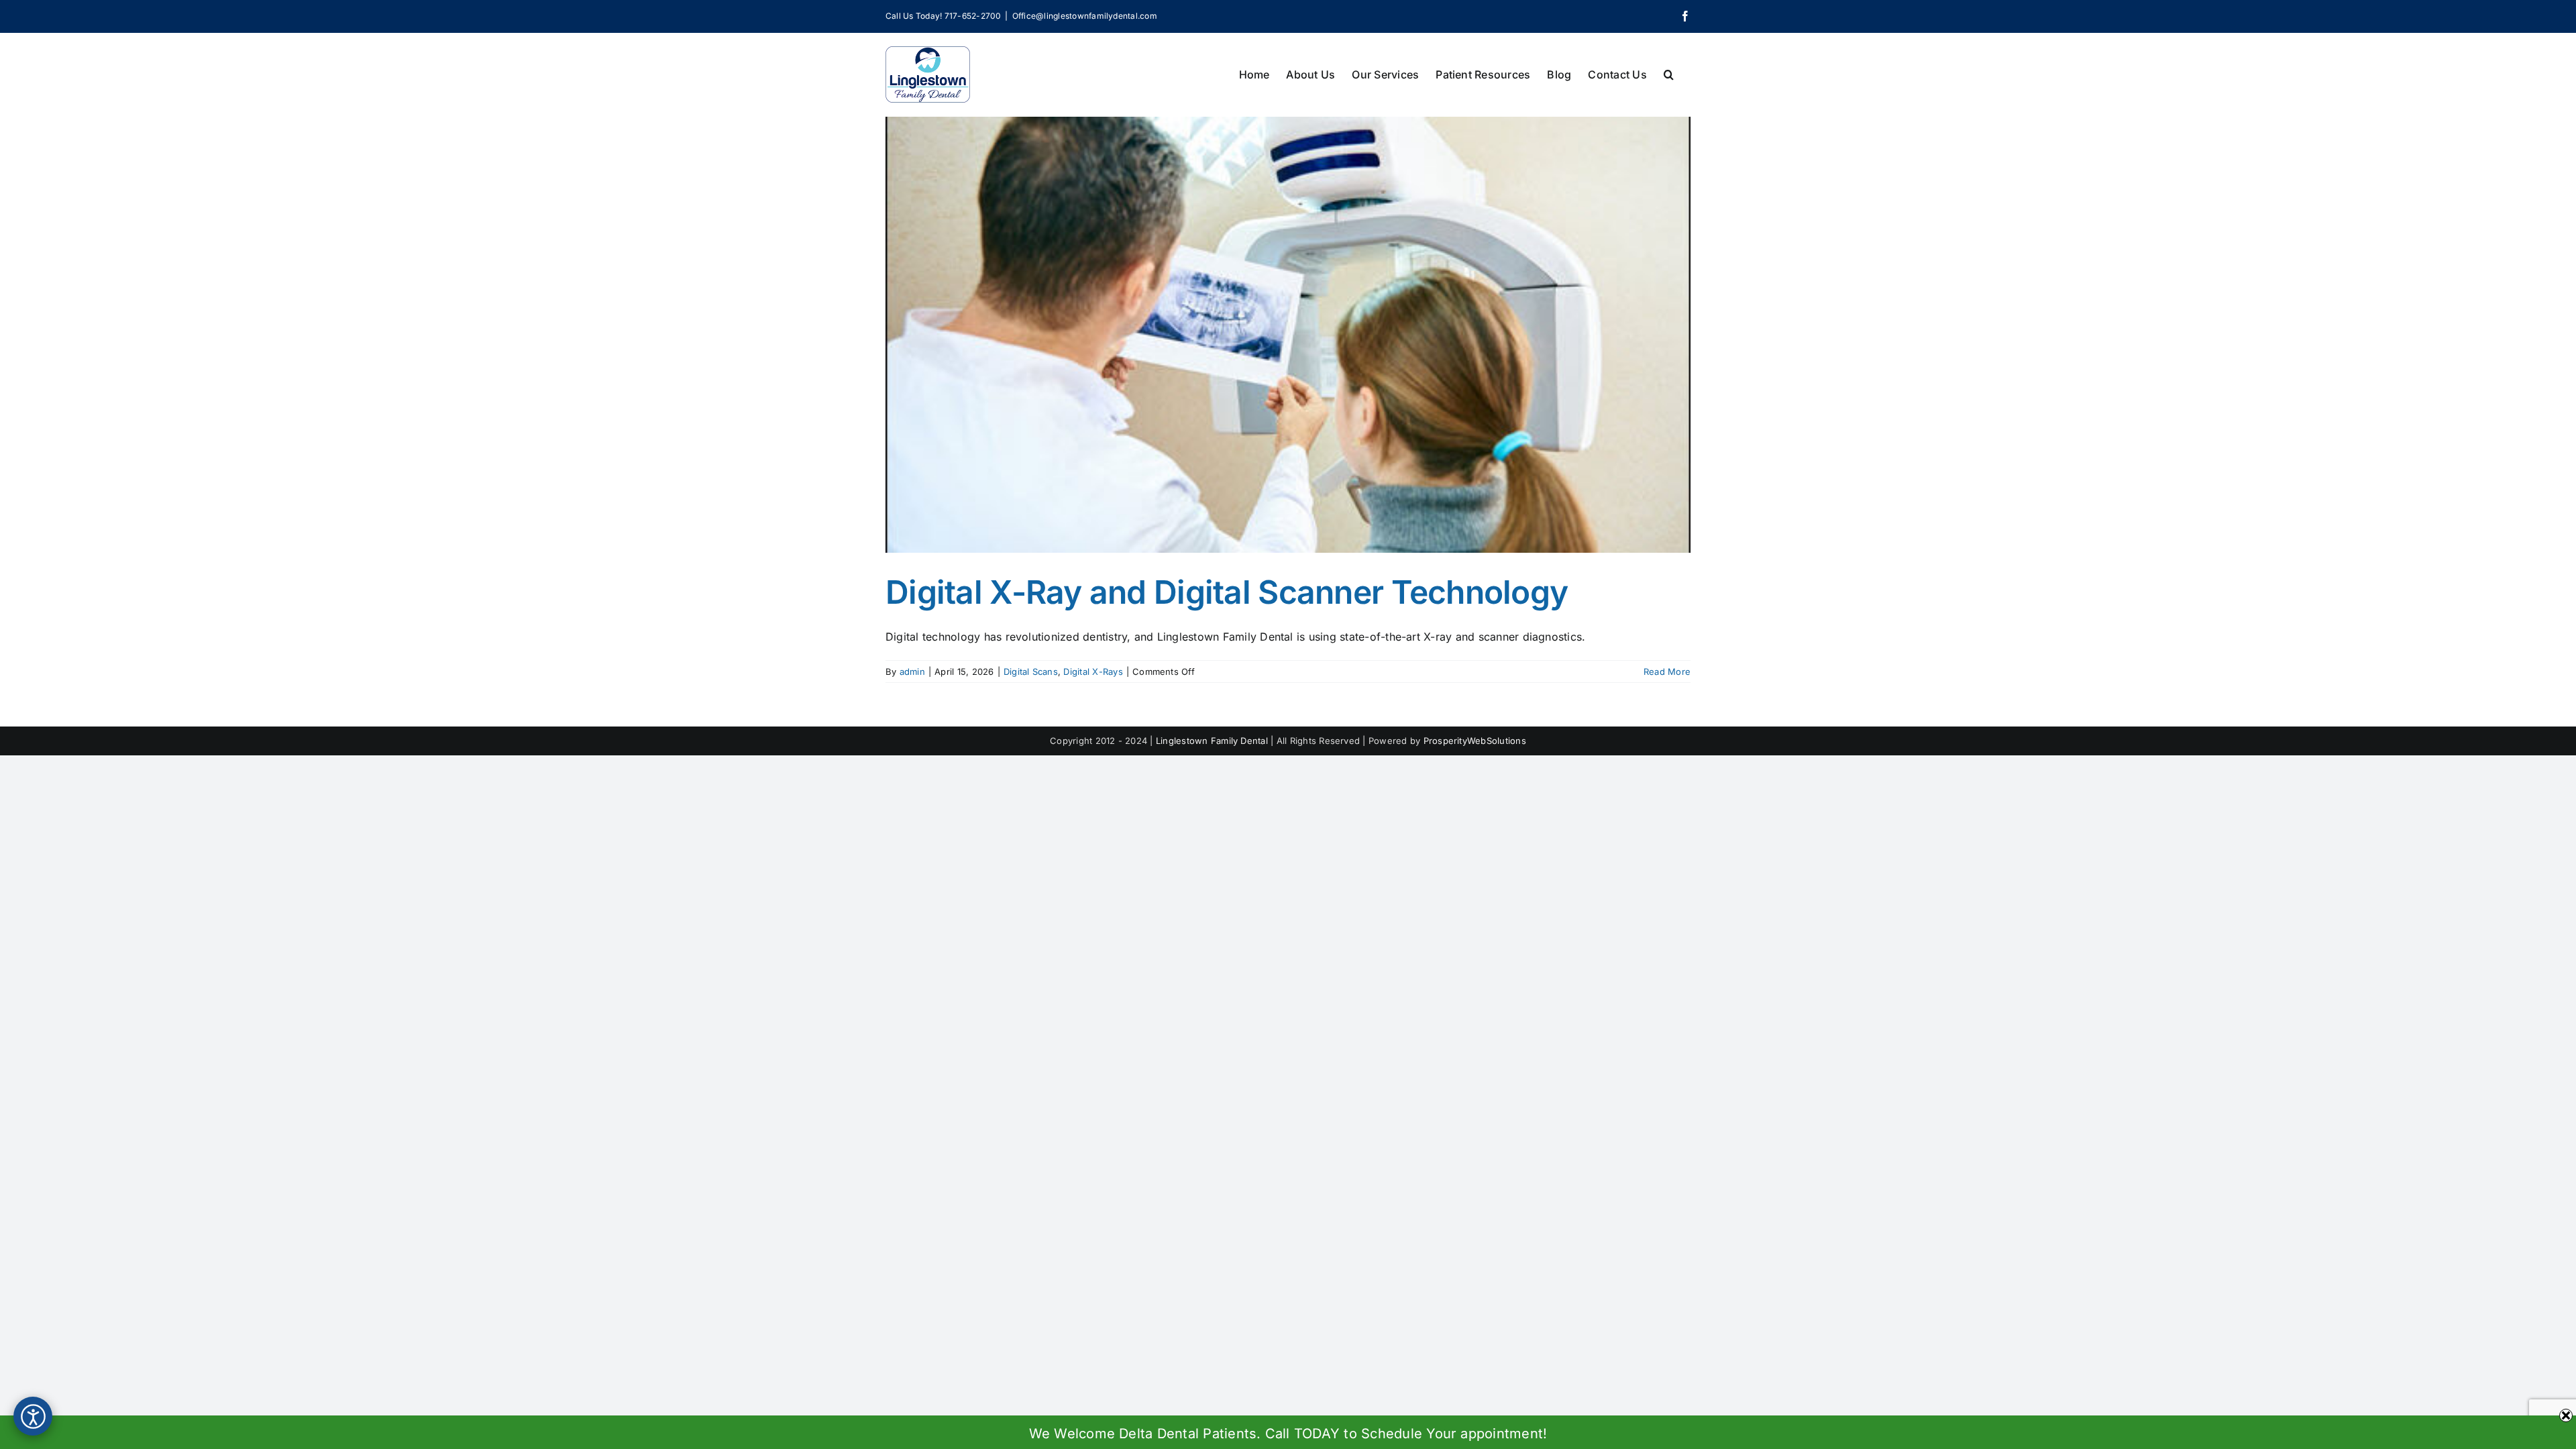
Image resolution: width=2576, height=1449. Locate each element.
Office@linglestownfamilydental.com (1085, 16)
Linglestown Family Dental (1212, 741)
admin (912, 672)
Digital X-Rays (1093, 672)
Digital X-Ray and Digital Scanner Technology (1227, 592)
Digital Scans (1031, 672)
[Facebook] (1685, 16)
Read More (1667, 672)
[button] (1669, 73)
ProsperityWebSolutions (1475, 741)
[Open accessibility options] (33, 1416)
